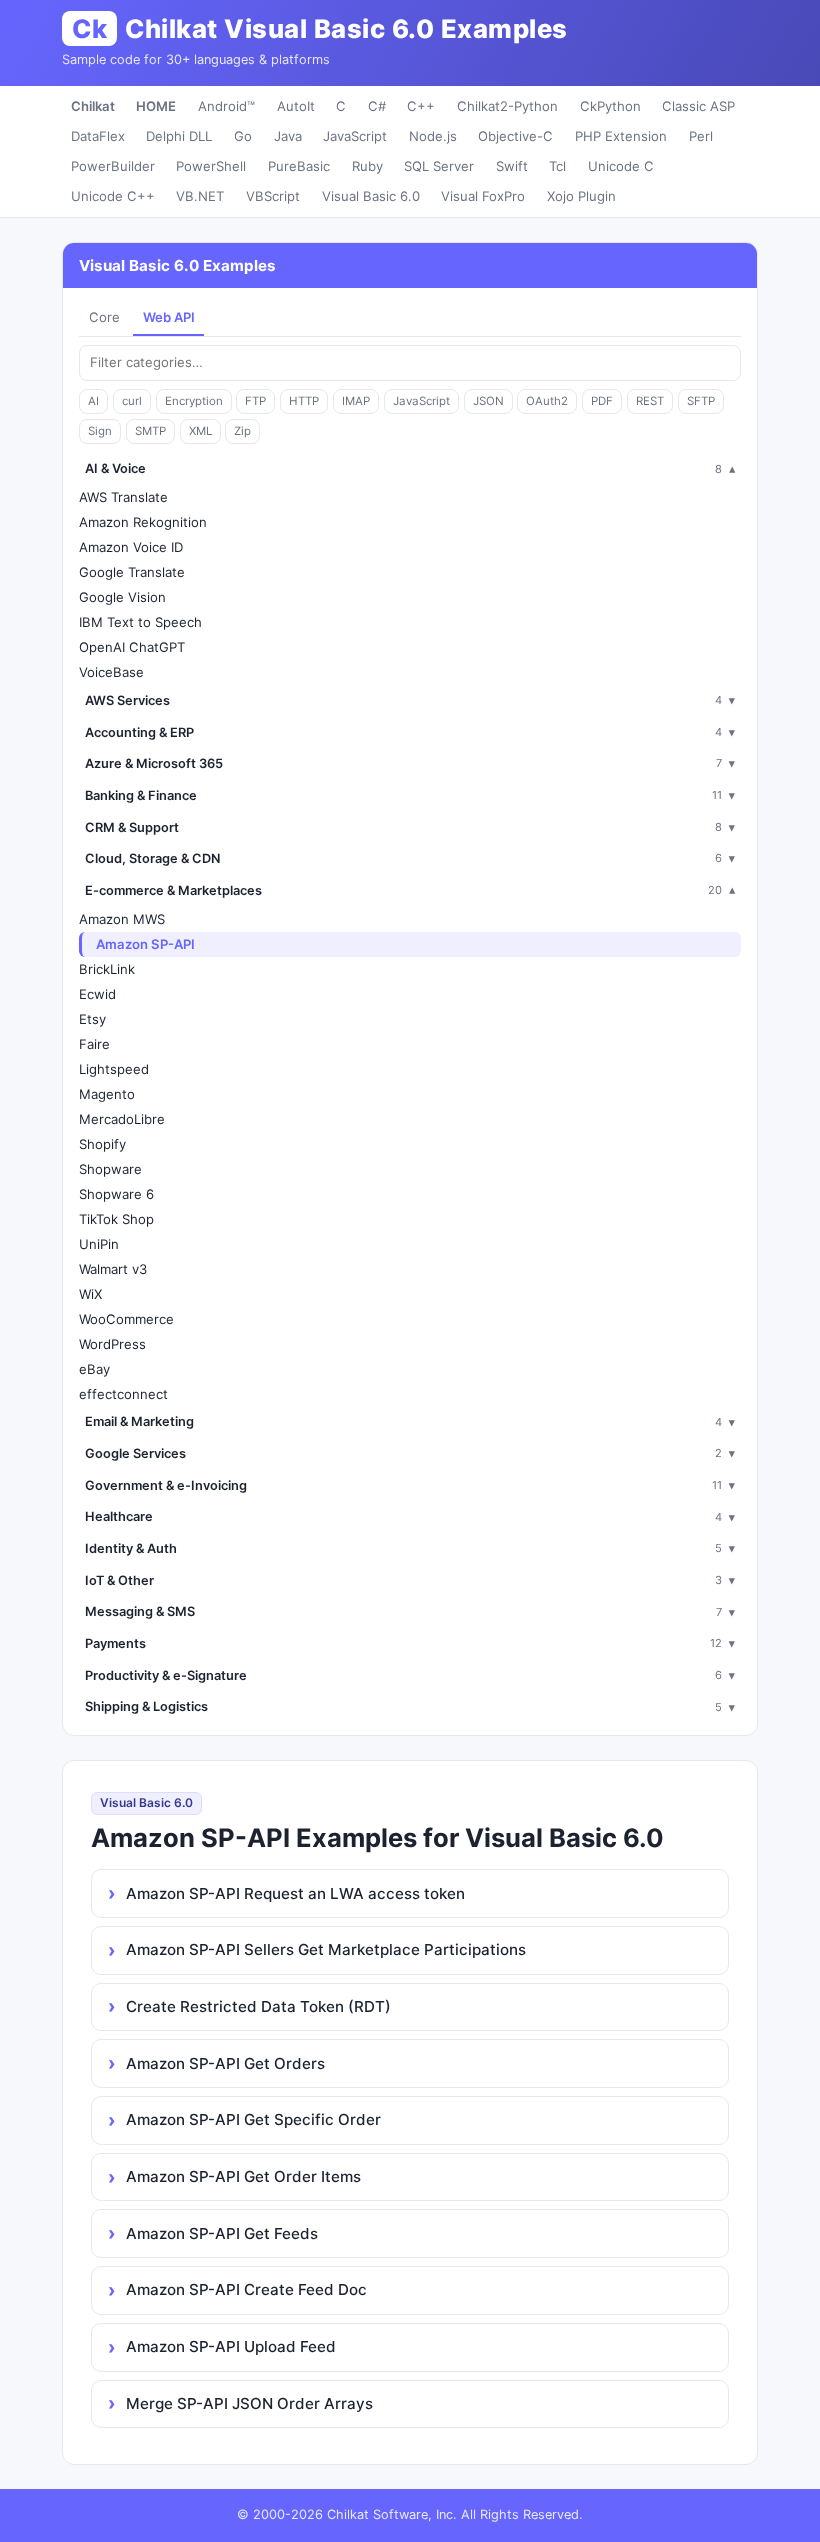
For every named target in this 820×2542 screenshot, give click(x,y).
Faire (94, 1044)
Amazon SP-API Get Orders (225, 2063)
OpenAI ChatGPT (132, 647)
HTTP (304, 401)
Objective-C (515, 136)
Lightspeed (114, 1069)
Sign (100, 431)
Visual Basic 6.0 (371, 196)
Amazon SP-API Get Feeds (222, 2233)
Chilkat (93, 106)
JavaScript (355, 136)
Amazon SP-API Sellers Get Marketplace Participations (326, 1949)
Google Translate (132, 572)
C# (377, 106)
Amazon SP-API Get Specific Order (253, 2119)
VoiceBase (111, 672)
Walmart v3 (113, 1269)
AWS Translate (123, 497)
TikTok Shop (116, 1219)
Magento (107, 1094)
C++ (421, 106)
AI (93, 401)
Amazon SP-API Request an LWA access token (295, 1893)
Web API (169, 317)
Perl (701, 136)
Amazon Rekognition (143, 522)
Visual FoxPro (483, 196)
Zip (242, 431)
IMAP (356, 401)
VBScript (273, 196)
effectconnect (123, 1394)
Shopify (102, 1144)
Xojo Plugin (581, 196)
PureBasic (299, 166)
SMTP (150, 431)
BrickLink (107, 969)
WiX (90, 1294)
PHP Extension (621, 136)
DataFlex (98, 136)
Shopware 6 (116, 1194)
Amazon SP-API (145, 944)
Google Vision (122, 597)
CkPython (610, 106)
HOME (156, 106)
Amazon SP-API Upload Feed (231, 2346)
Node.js (433, 136)
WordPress (112, 1344)
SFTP (701, 401)
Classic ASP (698, 106)
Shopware (110, 1169)
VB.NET (200, 196)
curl (132, 401)
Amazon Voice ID (131, 547)
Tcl (557, 166)
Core (104, 317)
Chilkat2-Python (507, 106)
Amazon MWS (122, 919)
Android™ (226, 106)
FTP (255, 401)
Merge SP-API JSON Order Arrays (249, 2403)
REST (650, 401)
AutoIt (296, 106)
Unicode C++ (113, 196)
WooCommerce (126, 1319)
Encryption (194, 401)
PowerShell (211, 166)
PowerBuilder (113, 166)
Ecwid (97, 994)
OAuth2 (547, 401)
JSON (488, 401)
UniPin (99, 1244)
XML (200, 431)
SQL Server (439, 166)
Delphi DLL (179, 136)
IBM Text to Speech (140, 622)
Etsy (92, 1019)
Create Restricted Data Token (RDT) (258, 2006)
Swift (512, 166)
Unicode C (621, 166)
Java (288, 136)
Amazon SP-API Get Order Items (243, 2176)
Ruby (367, 166)
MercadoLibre (122, 1119)
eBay (94, 1369)
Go (243, 136)
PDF (602, 401)
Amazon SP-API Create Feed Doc (246, 2289)
